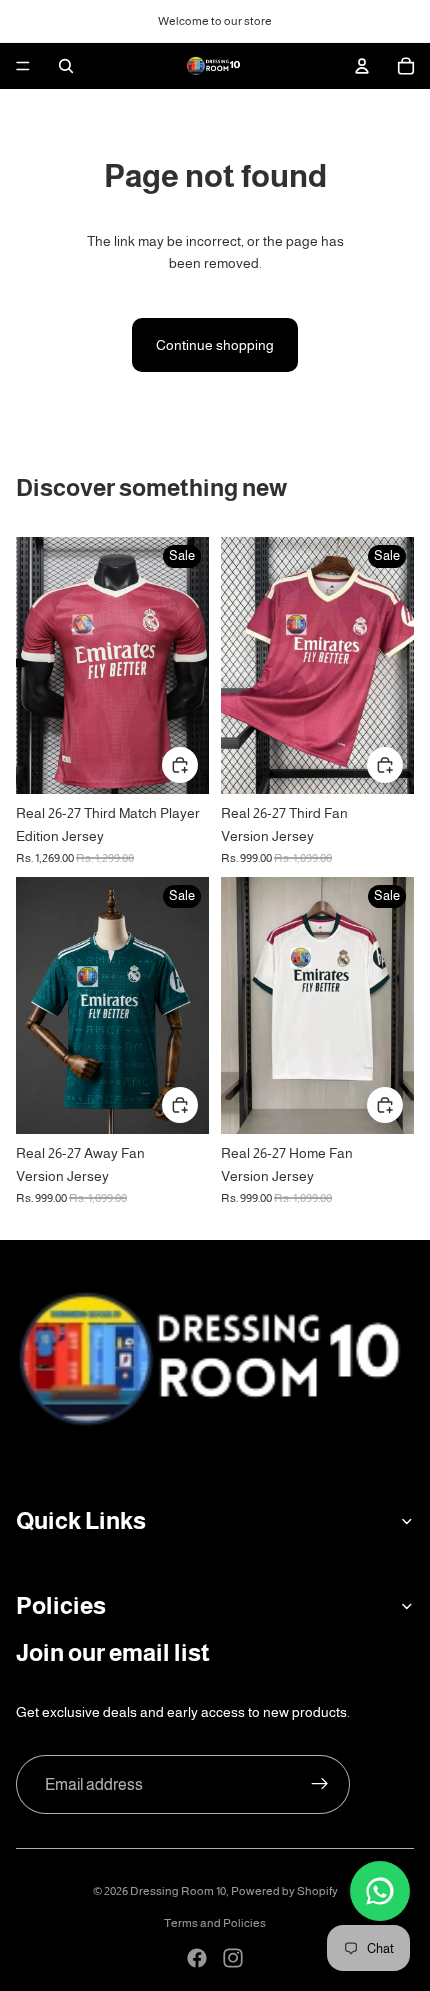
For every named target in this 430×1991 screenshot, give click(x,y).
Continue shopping (215, 345)
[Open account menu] (362, 66)
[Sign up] (320, 1785)
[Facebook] (197, 1958)
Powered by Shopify (284, 1891)
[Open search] (66, 66)
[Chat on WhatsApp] (380, 1891)
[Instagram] (233, 1958)
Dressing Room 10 (178, 1891)
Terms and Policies (215, 1923)
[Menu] (23, 66)
